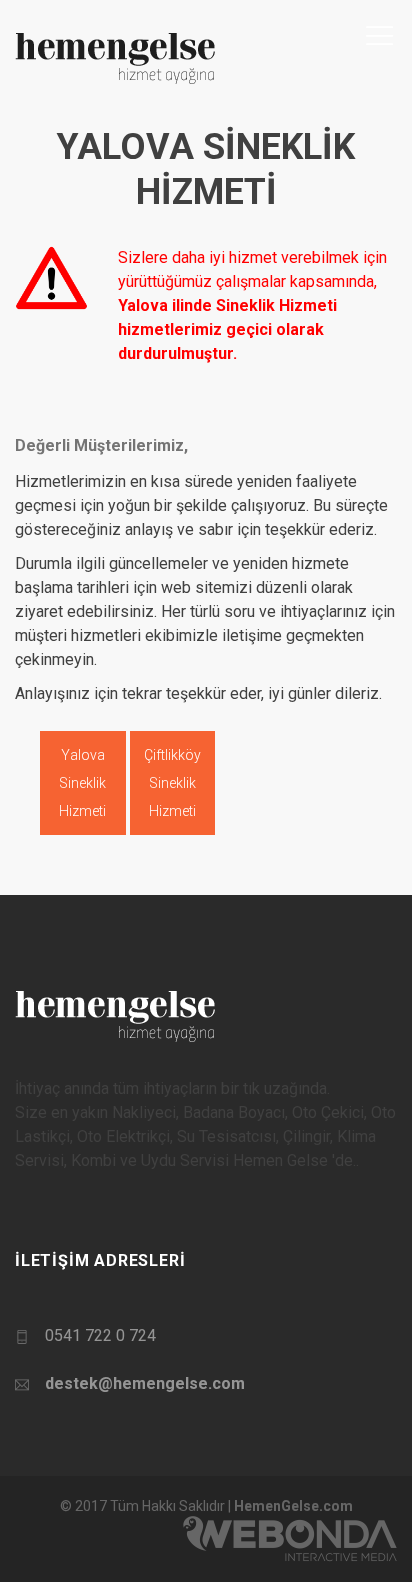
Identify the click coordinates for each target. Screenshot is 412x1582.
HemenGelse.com (293, 1506)
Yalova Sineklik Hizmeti (82, 783)
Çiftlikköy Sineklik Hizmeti (172, 783)
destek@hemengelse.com (145, 1383)
